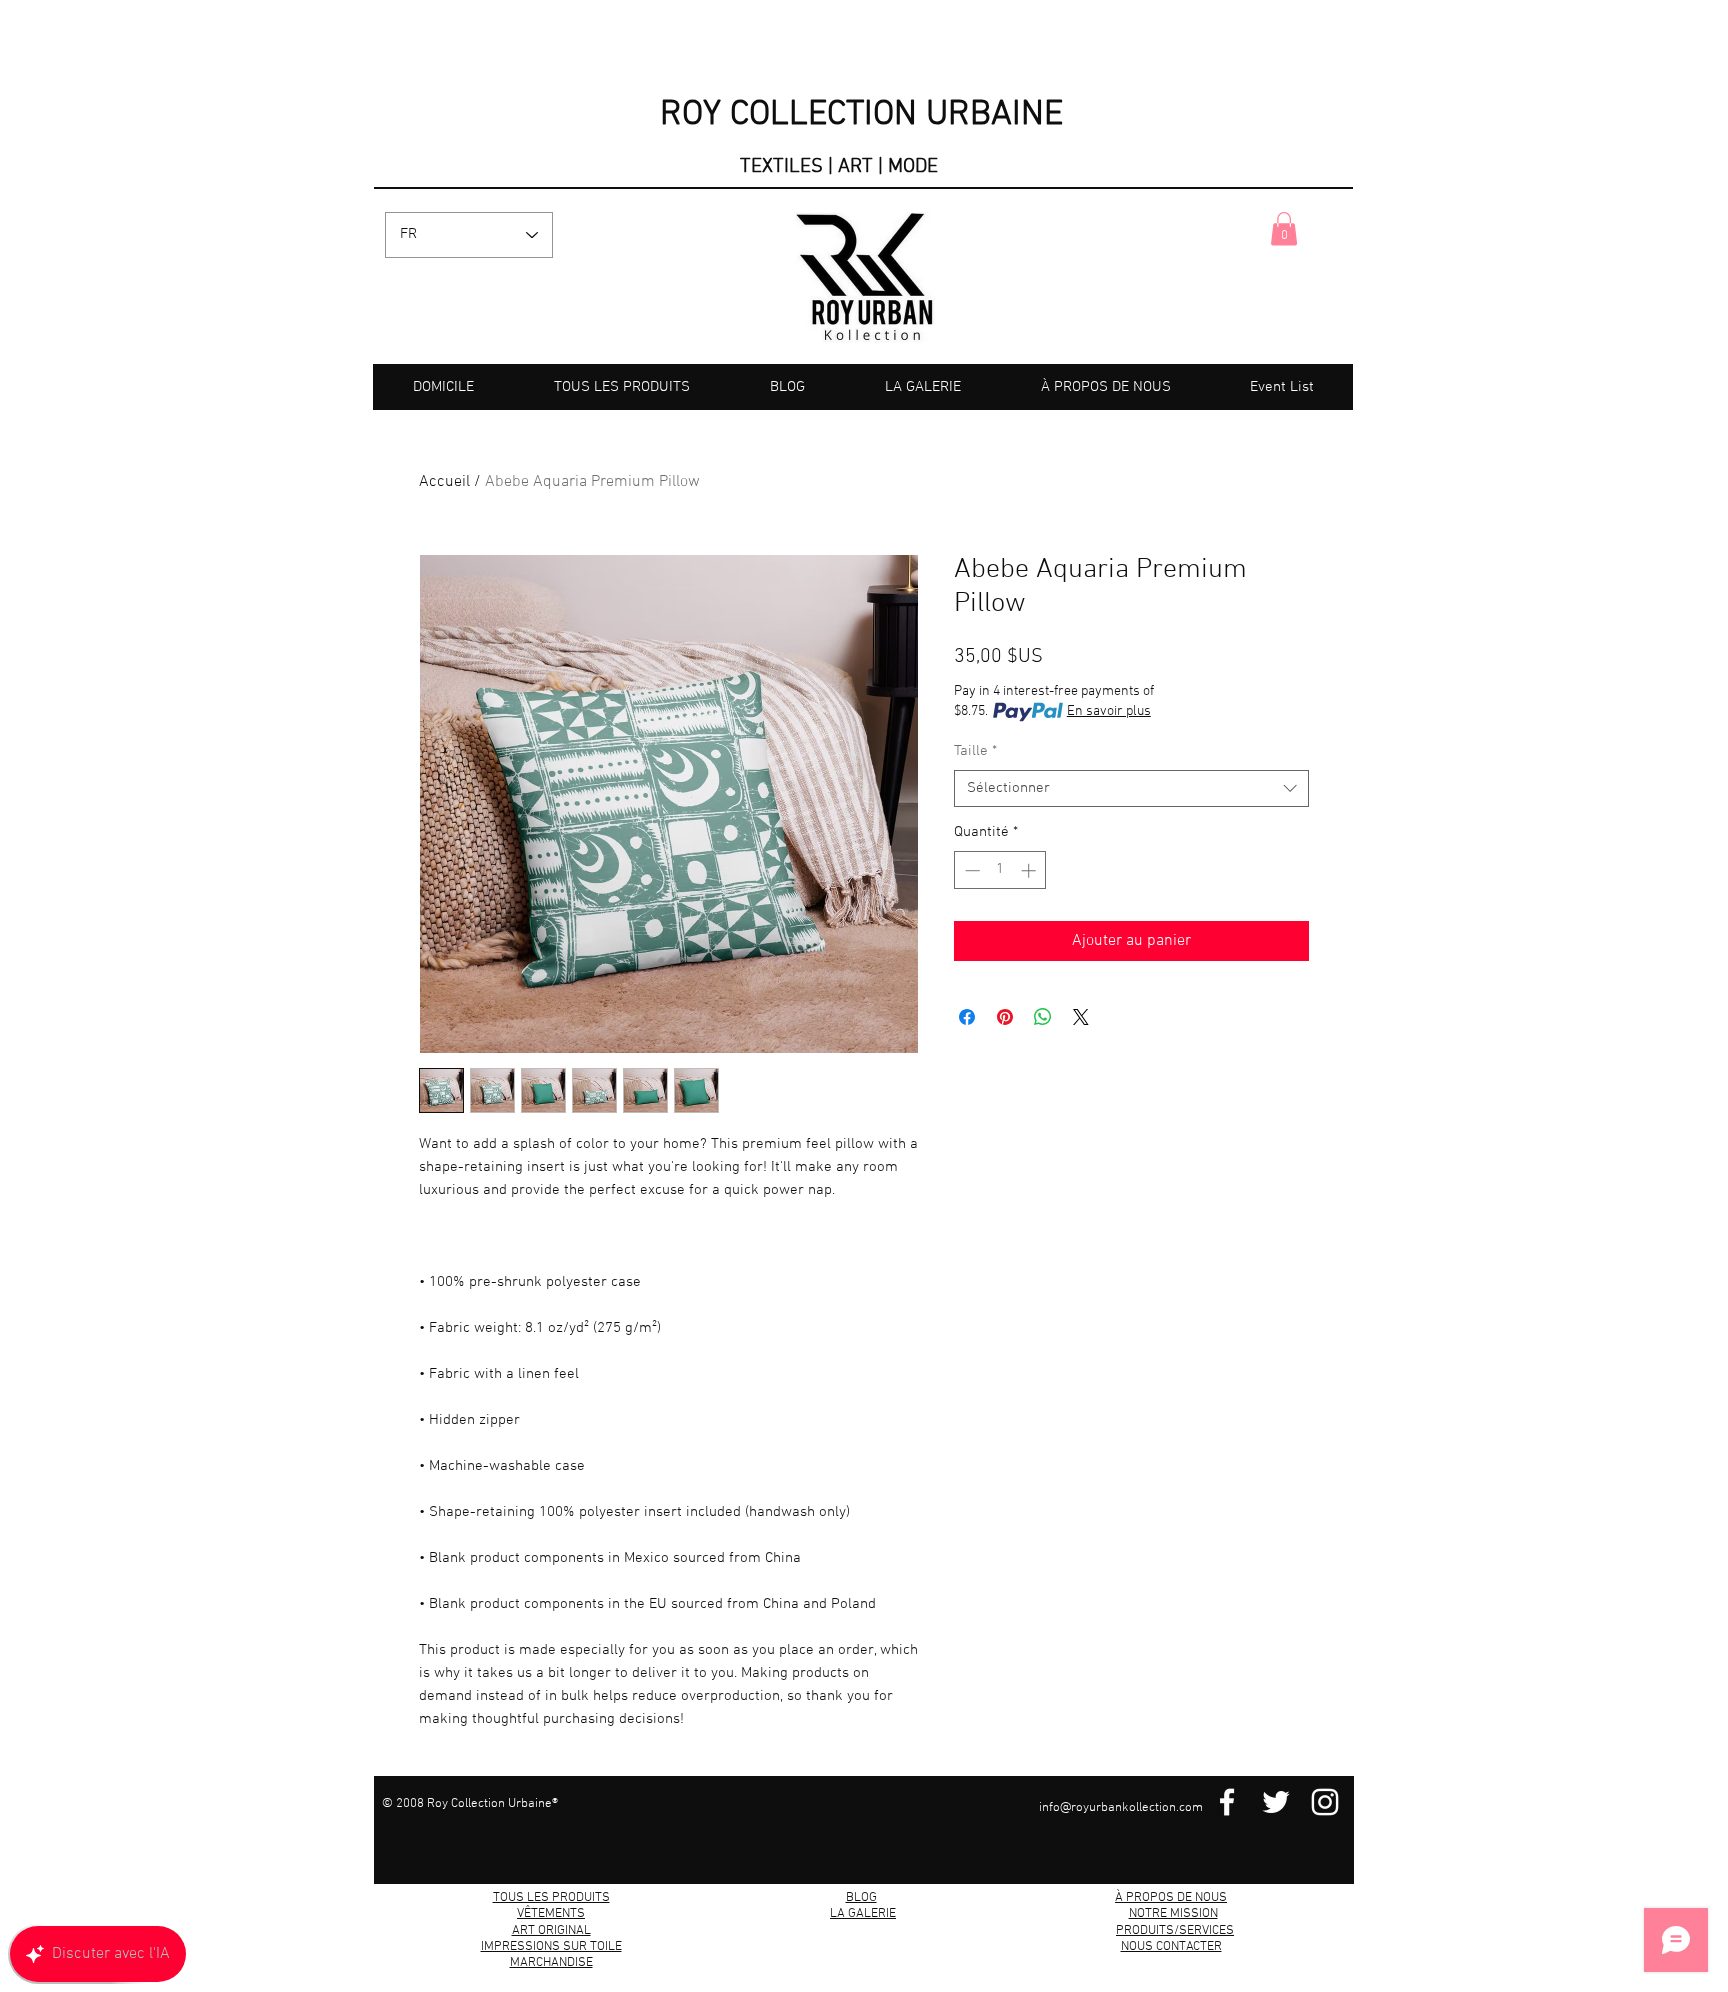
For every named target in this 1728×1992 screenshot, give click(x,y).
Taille (975, 751)
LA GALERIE (863, 1914)
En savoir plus (1109, 711)
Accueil (444, 482)
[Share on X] (1081, 1017)
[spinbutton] (1000, 870)
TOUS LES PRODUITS (551, 1898)
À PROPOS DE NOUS (1171, 1898)
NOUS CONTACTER (1171, 1947)
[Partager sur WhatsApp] (1043, 1017)
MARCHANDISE (551, 1963)
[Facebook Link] (1227, 1802)
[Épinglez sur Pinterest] (1005, 1017)
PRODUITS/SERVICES (1175, 1931)
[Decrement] (970, 870)
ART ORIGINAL (551, 1931)
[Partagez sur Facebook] (967, 1017)
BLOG (861, 1898)
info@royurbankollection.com (1121, 1808)
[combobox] (1131, 789)
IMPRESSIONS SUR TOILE (551, 1947)
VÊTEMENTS (551, 1914)
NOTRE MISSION (1173, 1914)
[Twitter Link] (1276, 1802)
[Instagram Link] (1325, 1802)
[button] (1284, 228)
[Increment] (1030, 870)
